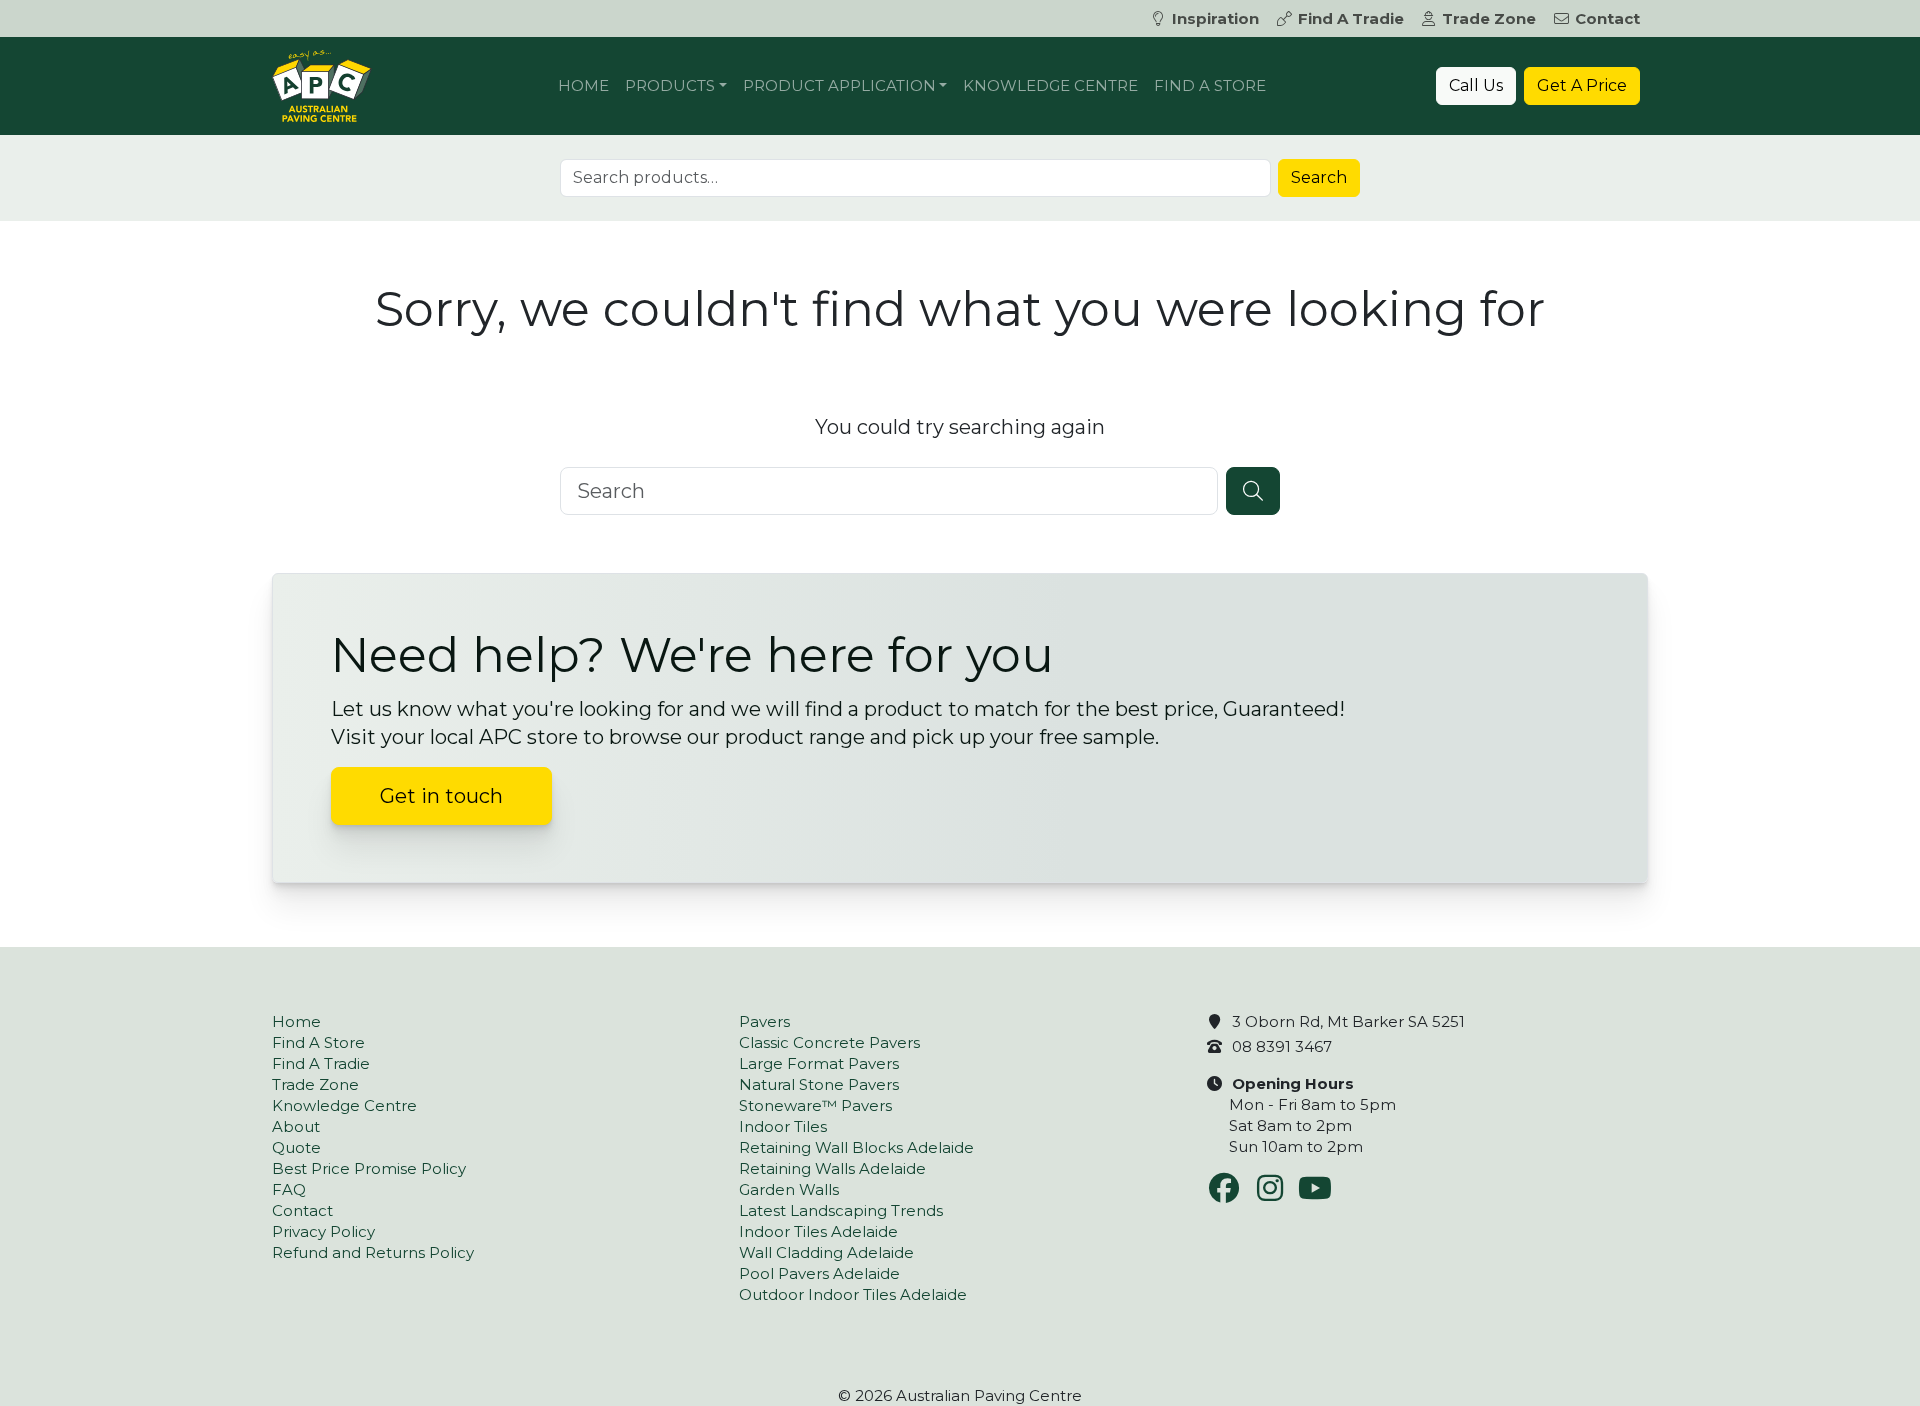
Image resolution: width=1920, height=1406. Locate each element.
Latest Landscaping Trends (841, 1210)
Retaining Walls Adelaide (832, 1168)
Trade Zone (1489, 18)
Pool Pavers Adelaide (819, 1273)
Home (583, 85)
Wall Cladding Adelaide (826, 1252)
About (296, 1126)
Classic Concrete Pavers (829, 1042)
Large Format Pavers (819, 1063)
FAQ (289, 1189)
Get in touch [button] (441, 796)
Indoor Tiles (783, 1126)
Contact (1607, 18)
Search (1319, 177)
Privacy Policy (323, 1231)
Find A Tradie (1351, 18)
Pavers (764, 1021)
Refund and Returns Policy (373, 1252)
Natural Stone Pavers (819, 1084)
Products (670, 85)
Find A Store (1210, 85)
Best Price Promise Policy (369, 1168)
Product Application (839, 85)
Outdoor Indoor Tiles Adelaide (853, 1294)
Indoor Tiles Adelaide (818, 1231)
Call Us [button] (1476, 85)
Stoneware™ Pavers (815, 1105)
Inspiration (1215, 18)
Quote (296, 1147)
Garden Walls (789, 1189)
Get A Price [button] (1582, 85)
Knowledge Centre (1050, 85)
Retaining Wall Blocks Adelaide (856, 1147)
